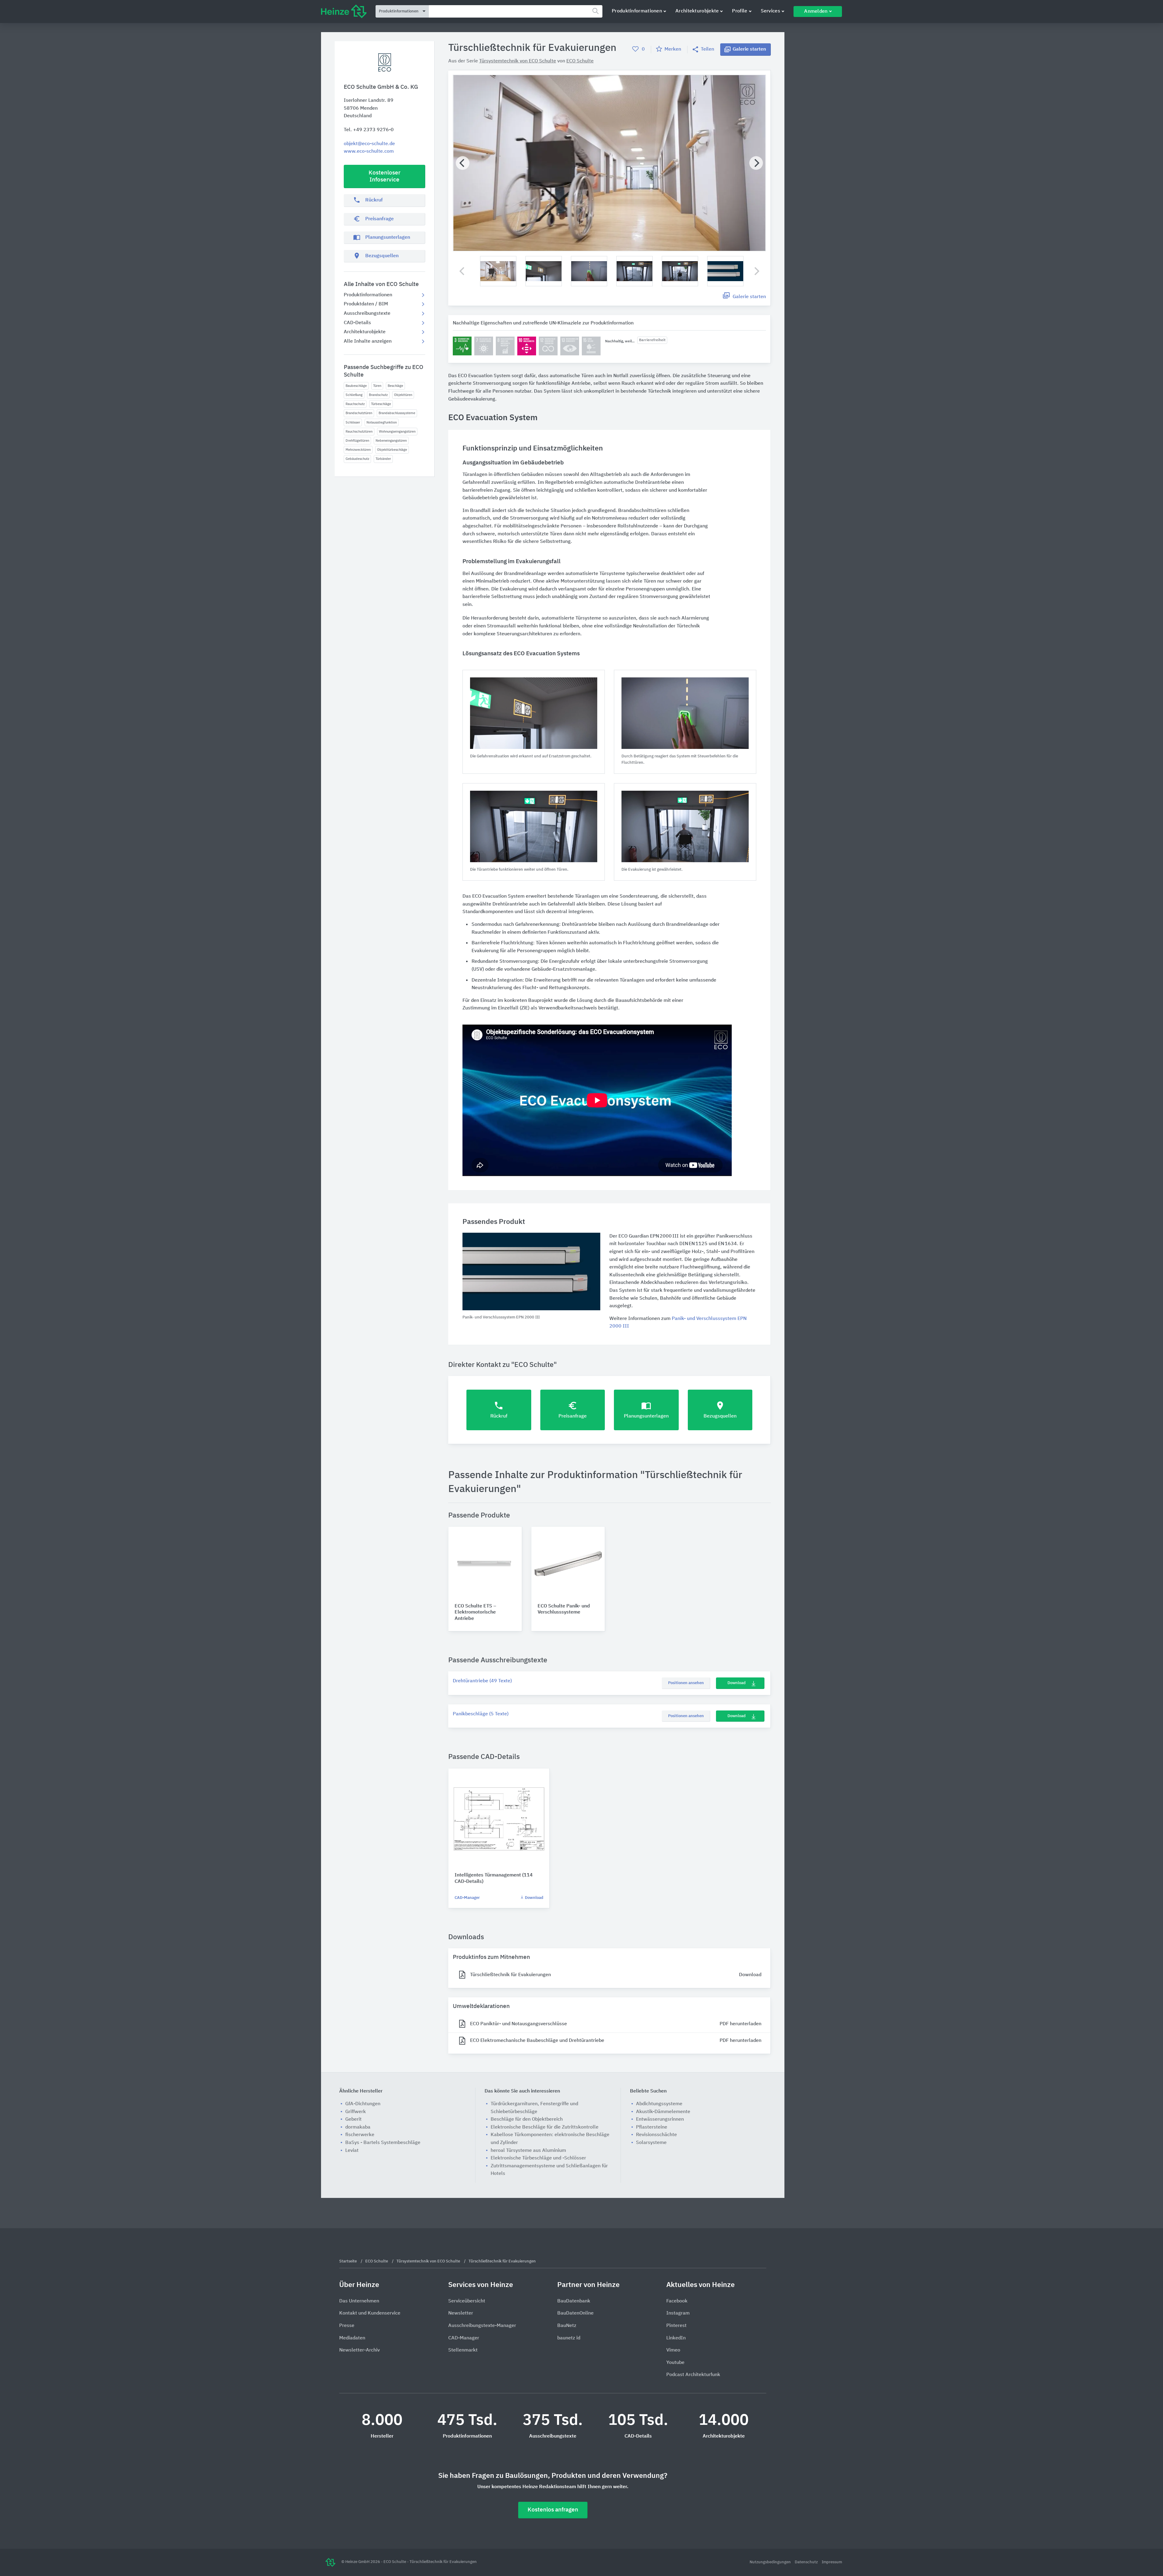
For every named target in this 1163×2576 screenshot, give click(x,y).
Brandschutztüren (359, 413)
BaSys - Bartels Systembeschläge (383, 2143)
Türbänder (383, 459)
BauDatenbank (574, 2301)
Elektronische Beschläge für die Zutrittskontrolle (545, 2127)
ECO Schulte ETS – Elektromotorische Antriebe (475, 1613)
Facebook (677, 2301)
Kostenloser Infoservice (384, 176)
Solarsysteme (651, 2143)
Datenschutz (807, 2562)
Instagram (678, 2313)
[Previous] (463, 163)
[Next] (756, 163)
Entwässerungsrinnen (660, 2119)
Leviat (352, 2151)
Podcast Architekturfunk (693, 2375)
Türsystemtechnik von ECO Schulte (518, 61)
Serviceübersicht (467, 2301)
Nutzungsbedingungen (771, 2562)
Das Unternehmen (359, 2301)
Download (737, 1683)
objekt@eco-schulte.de (369, 144)
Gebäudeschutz (357, 459)
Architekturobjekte (697, 11)
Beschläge (395, 386)
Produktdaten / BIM (366, 304)
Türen (377, 386)
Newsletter (461, 2313)
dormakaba (358, 2127)
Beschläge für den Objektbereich (527, 2119)
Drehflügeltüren (357, 441)
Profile (740, 11)
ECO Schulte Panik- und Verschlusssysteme (564, 1609)
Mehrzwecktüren (358, 450)
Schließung (354, 395)
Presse (347, 2326)
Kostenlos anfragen (553, 2510)
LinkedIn (676, 2338)
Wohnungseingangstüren (397, 432)
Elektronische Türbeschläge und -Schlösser (538, 2158)
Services (770, 11)
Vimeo (673, 2350)
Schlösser (353, 422)
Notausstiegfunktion (382, 422)
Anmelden (816, 12)
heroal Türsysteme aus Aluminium (528, 2151)
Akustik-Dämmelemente (663, 2112)
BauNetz (567, 2326)
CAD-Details (357, 323)
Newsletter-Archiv (360, 2350)
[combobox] (516, 11)
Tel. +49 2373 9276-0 (369, 130)
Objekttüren (403, 395)
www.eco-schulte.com (369, 151)
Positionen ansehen (686, 1683)
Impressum (832, 2562)
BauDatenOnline (575, 2313)
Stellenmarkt (463, 2350)
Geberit (353, 2119)
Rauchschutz (355, 404)
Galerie (749, 49)
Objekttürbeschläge (392, 450)
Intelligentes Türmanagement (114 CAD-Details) (494, 1878)
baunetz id (569, 2338)
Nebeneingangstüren (391, 441)
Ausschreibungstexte (367, 314)
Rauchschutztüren (359, 432)
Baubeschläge (356, 386)
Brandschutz (378, 395)
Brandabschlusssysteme (397, 413)
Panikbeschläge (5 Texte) (481, 1714)
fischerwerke (360, 2135)
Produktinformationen (637, 11)
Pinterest (676, 2326)
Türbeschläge (381, 404)
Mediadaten (352, 2338)
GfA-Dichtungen (363, 2104)
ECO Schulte (580, 61)
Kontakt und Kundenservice (370, 2313)
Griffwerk (356, 2112)
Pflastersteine (652, 2127)
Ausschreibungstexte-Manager (482, 2326)
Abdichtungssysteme (659, 2104)
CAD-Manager (467, 1898)
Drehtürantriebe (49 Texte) (482, 1681)
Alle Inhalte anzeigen (368, 341)
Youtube (675, 2363)
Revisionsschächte (656, 2135)
